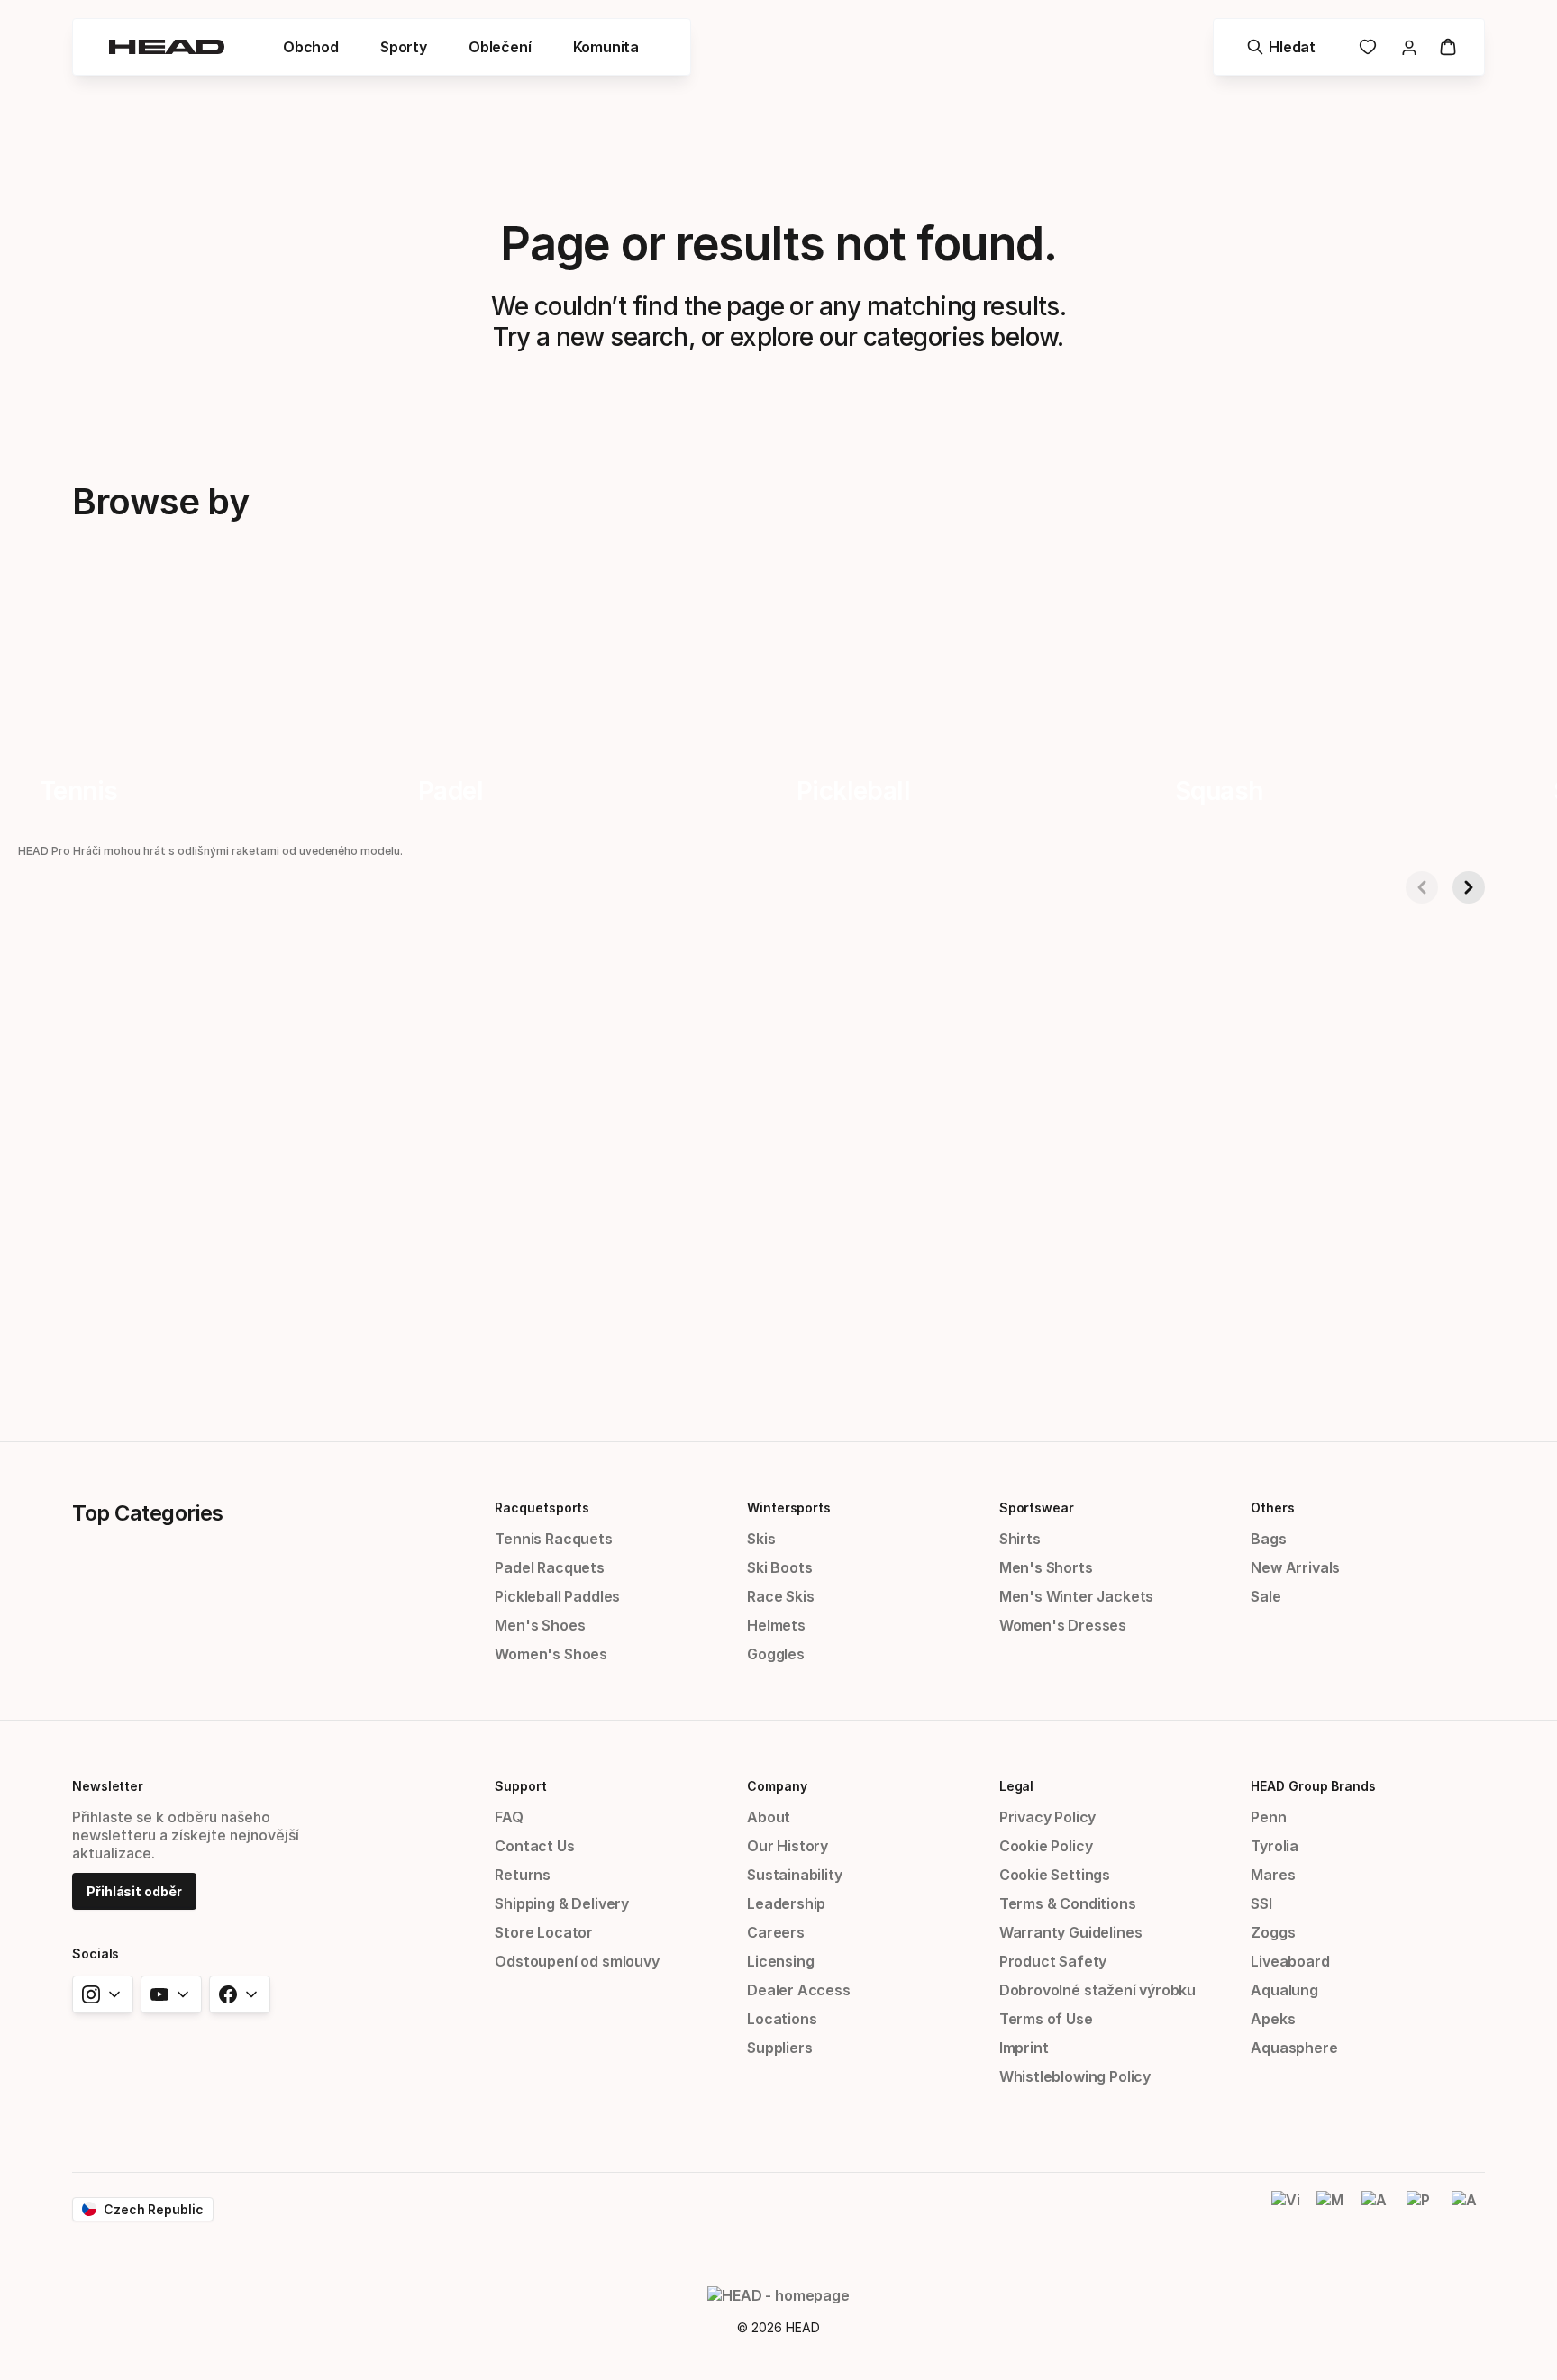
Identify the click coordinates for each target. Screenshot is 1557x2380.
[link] (1368, 47)
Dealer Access (799, 1990)
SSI (1261, 1903)
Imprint (1024, 2048)
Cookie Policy (1046, 1846)
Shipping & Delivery (562, 1903)
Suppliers (779, 2048)
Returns (523, 1875)
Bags (1268, 1539)
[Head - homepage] (167, 47)
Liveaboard (1290, 1961)
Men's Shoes (540, 1625)
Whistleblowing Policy (1075, 2076)
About (769, 1817)
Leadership (786, 1903)
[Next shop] (1469, 887)
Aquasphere (1294, 2048)
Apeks (1273, 2019)
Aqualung (1284, 1990)
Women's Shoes (551, 1654)
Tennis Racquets (553, 1539)
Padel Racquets (550, 1567)
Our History (788, 1846)
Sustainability (795, 1875)
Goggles (776, 1654)
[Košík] (1448, 47)
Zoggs (1273, 1932)
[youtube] (171, 1994)
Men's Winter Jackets (1076, 1596)
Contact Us (534, 1846)
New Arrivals (1295, 1567)
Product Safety (1053, 1961)
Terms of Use (1046, 2019)
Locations (782, 2019)
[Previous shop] (1422, 887)
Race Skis (780, 1596)
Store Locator (544, 1932)
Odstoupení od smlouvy (577, 1961)
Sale (1266, 1596)
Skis (761, 1539)
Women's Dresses (1063, 1625)
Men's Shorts (1046, 1567)
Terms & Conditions (1068, 1903)
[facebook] (240, 1994)
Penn (1268, 1817)
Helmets (776, 1625)
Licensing (780, 1961)
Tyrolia (1275, 1846)
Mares (1273, 1875)
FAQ (509, 1817)
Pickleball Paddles (557, 1596)
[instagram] (103, 1994)
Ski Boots (779, 1567)
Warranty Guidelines (1071, 1932)
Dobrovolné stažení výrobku (1097, 1990)
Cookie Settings (1055, 1875)
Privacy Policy (1048, 1817)
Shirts (1020, 1539)
